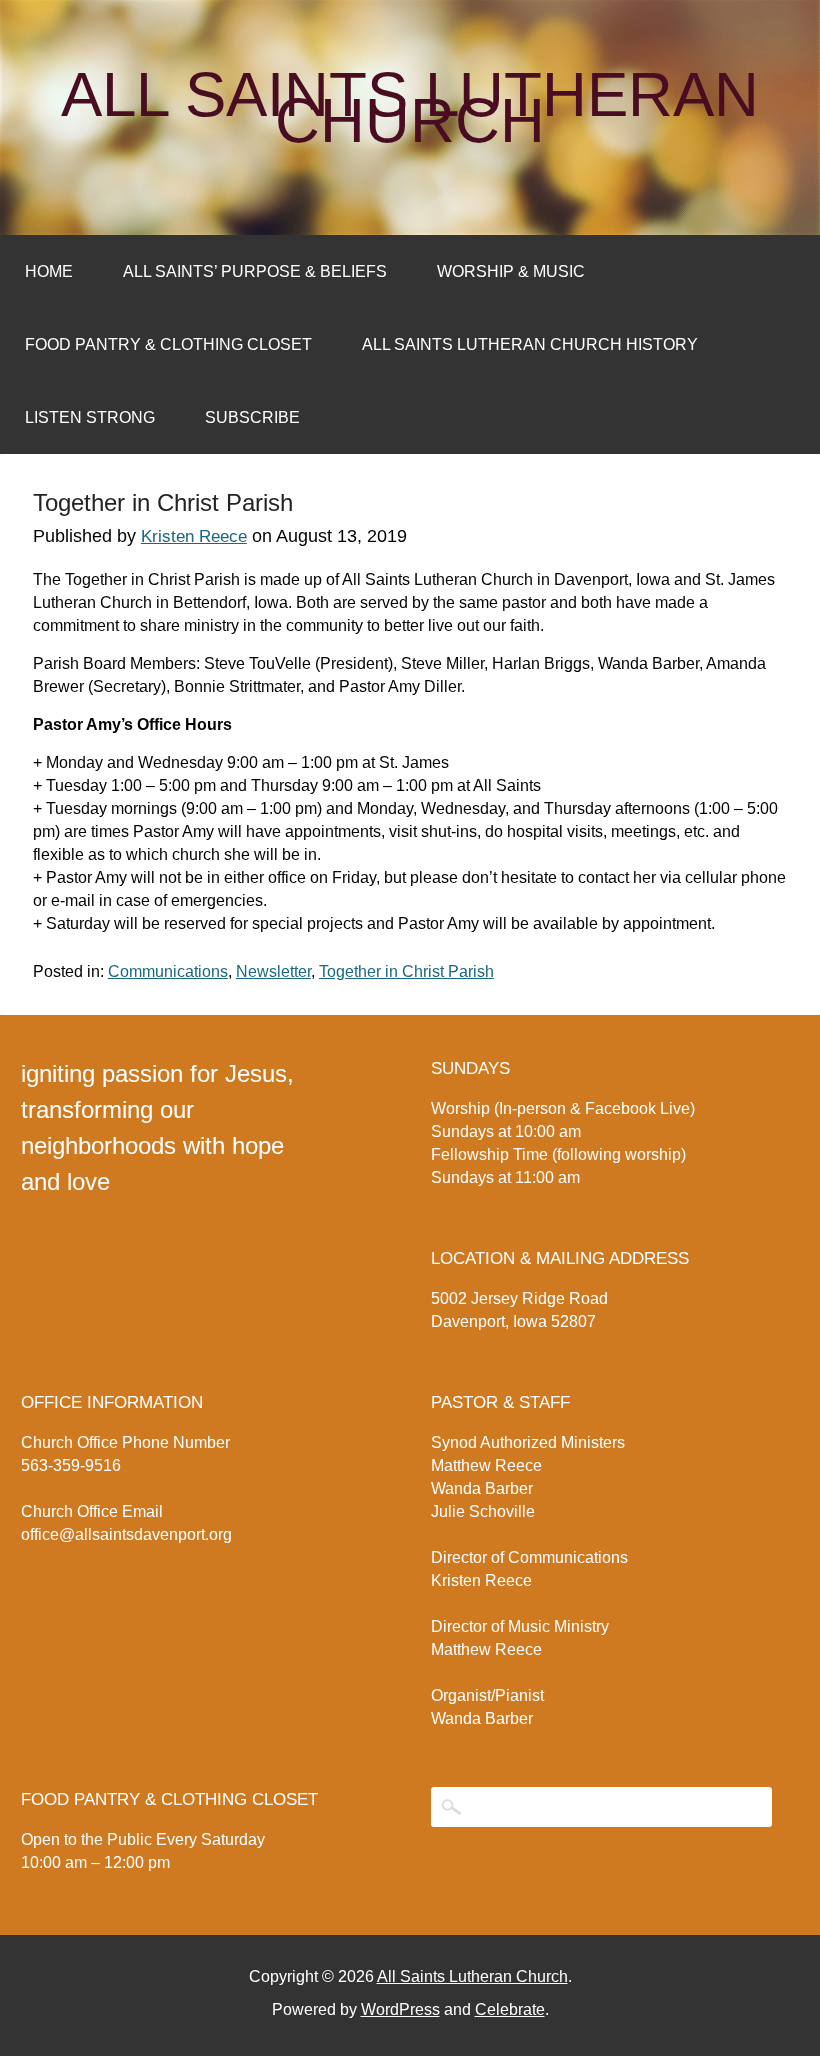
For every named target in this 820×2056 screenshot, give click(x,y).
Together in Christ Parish (406, 971)
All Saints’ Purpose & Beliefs (255, 271)
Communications (168, 971)
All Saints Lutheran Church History (530, 344)
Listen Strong (90, 417)
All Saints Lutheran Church (410, 108)
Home (49, 271)
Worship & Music (511, 271)
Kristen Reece (194, 536)
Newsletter (273, 971)
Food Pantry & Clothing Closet (168, 344)
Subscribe (252, 417)
